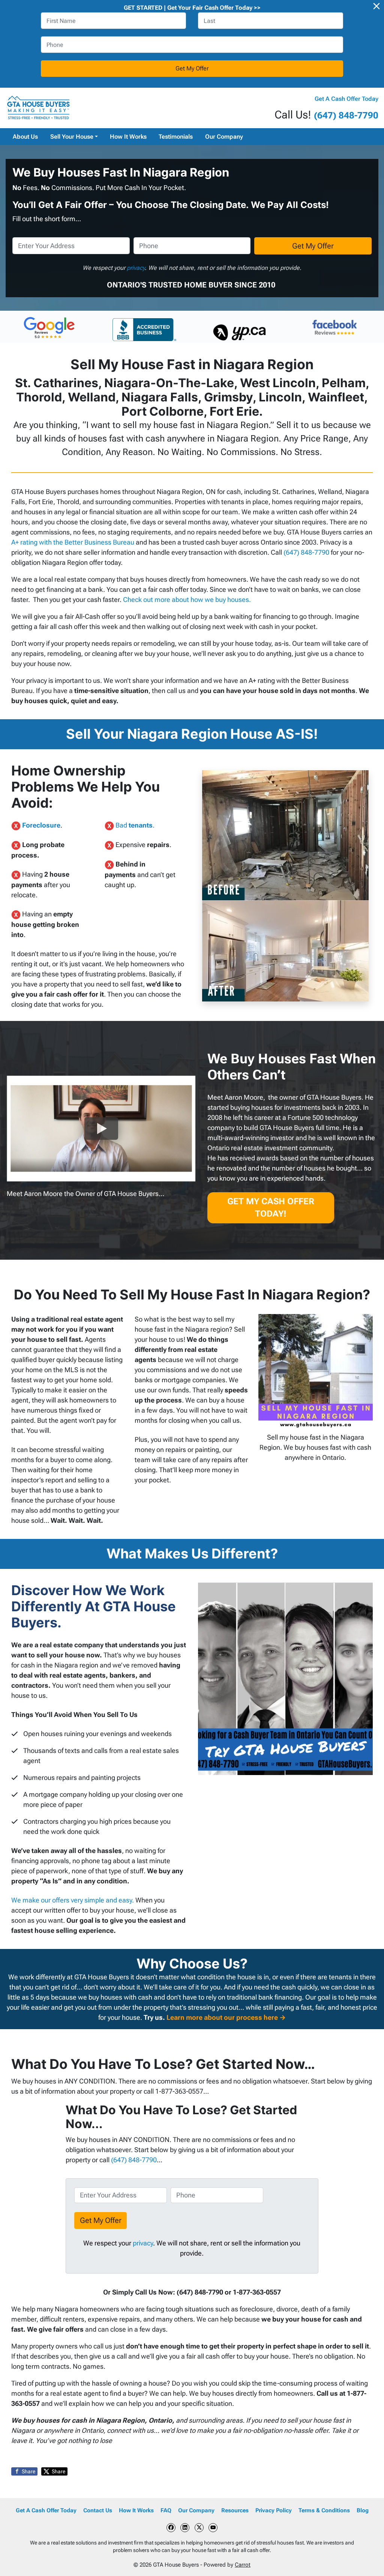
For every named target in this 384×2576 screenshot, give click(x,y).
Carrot (243, 2565)
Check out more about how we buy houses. (187, 599)
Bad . (135, 825)
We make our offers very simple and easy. (73, 1900)
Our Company (224, 137)
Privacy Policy (274, 2510)
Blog (363, 2510)
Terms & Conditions (324, 2510)
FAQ (166, 2510)
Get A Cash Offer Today (346, 99)
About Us (25, 137)
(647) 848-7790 (346, 115)
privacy (136, 268)
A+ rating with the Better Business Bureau (73, 542)
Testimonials (176, 137)
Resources (235, 2510)
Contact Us (98, 2510)
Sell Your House (72, 137)
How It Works (128, 137)
